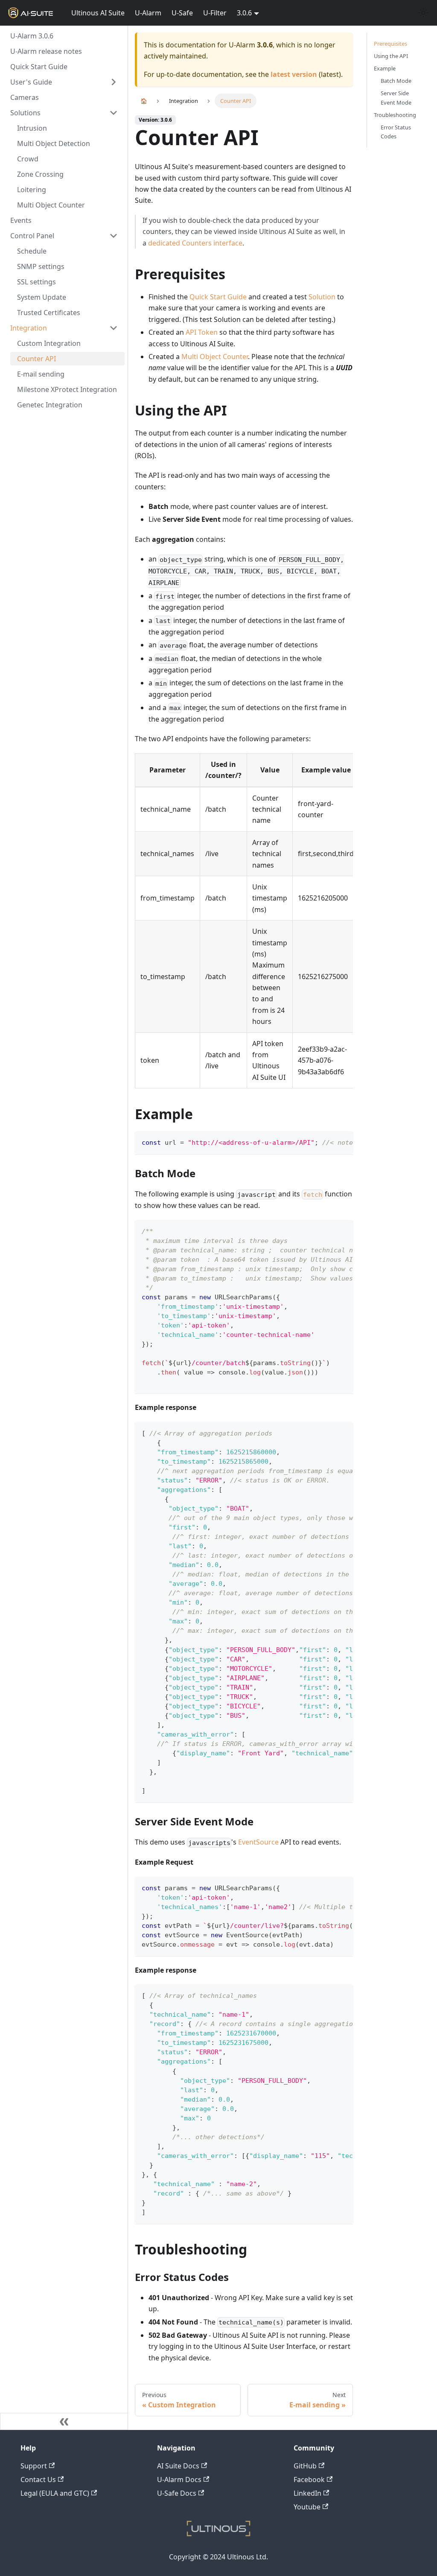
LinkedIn (307, 2493)
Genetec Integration (50, 405)
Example (385, 68)
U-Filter (215, 13)
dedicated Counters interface (195, 243)
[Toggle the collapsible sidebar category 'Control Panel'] (114, 236)
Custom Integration (49, 343)
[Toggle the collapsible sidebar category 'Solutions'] (114, 113)
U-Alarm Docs (179, 2480)
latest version (294, 74)
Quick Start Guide (39, 67)
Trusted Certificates (49, 313)
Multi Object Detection (54, 143)
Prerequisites (390, 44)
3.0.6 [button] (244, 13)
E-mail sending (41, 374)
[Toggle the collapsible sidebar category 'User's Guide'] (114, 82)
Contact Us (38, 2480)
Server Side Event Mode (396, 98)
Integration (29, 328)
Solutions (25, 113)
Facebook (309, 2480)
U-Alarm (148, 13)
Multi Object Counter (51, 205)
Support (34, 2466)
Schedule (32, 251)
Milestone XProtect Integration (67, 389)
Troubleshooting (395, 115)
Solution (322, 297)
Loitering (32, 190)
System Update (42, 297)
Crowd (28, 159)
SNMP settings (41, 266)
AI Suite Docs (178, 2466)
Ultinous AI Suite (98, 13)
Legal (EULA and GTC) (55, 2493)
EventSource (258, 1842)
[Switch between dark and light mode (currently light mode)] (423, 13)
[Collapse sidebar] (64, 2421)
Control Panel (32, 236)
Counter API (36, 359)
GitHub (305, 2466)
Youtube (307, 2507)
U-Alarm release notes (46, 51)
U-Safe (182, 13)
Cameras (25, 97)
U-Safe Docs (177, 2493)
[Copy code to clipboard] (342, 1142)
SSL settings (36, 282)
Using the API (391, 56)
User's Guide (31, 82)
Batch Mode (396, 81)
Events (21, 220)
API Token (202, 332)
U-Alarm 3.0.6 (32, 36)
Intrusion (32, 128)
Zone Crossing (40, 174)
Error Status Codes (396, 132)
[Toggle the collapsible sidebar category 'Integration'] (114, 328)
